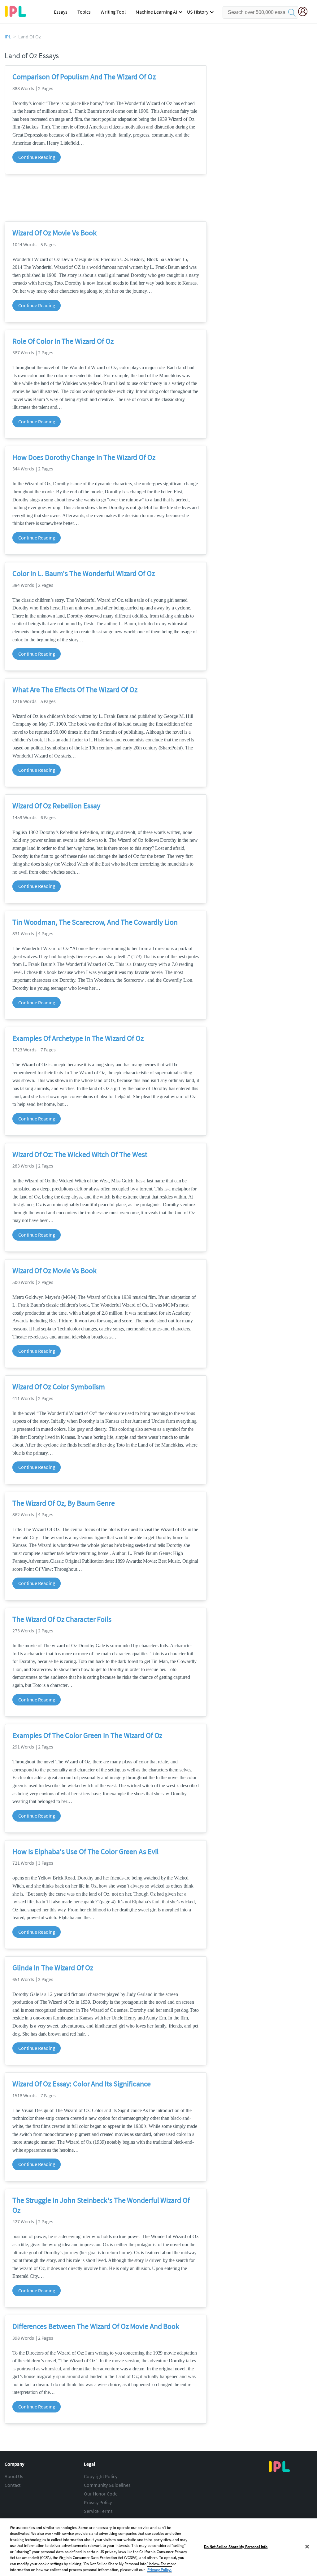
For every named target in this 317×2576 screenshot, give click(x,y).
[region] (158, 2547)
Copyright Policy (100, 2476)
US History (198, 12)
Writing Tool (113, 12)
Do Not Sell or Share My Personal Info (236, 2547)
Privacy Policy (98, 2502)
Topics (84, 12)
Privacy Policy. (159, 2570)
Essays (61, 12)
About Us (14, 2476)
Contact (13, 2485)
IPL (8, 37)
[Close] (307, 2547)
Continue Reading (37, 157)
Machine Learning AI (156, 12)
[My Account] (305, 12)
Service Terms (98, 2511)
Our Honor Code (101, 2494)
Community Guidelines (107, 2485)
